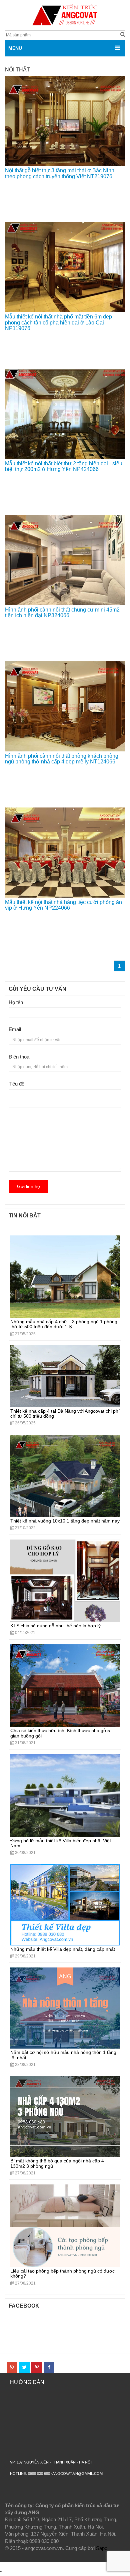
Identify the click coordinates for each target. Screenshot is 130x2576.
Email (15, 1029)
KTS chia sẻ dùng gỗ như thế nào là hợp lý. (56, 1626)
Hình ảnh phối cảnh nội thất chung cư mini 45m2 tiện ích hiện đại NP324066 (62, 613)
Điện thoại (19, 1057)
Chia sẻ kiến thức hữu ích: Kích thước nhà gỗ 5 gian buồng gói (60, 1733)
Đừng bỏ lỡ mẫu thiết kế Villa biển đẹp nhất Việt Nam (61, 1843)
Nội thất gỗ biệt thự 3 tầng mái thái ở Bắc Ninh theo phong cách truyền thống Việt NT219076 (60, 173)
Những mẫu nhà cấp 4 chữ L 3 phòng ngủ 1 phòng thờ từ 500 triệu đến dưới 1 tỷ (64, 1324)
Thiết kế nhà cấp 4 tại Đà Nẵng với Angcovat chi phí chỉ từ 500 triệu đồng (65, 1414)
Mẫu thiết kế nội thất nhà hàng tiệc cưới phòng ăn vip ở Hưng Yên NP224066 (63, 905)
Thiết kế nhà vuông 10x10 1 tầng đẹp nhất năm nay (65, 1521)
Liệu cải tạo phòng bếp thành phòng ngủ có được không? (62, 2273)
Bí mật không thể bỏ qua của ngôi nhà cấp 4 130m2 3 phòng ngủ (57, 2163)
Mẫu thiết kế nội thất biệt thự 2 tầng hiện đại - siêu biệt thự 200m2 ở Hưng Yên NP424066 (64, 466)
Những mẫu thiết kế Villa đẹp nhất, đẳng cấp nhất (63, 1949)
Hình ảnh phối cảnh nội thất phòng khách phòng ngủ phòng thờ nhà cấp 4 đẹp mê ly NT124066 (62, 759)
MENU (15, 48)
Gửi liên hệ (28, 1186)
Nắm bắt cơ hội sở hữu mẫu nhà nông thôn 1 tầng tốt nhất (63, 2055)
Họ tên (16, 1002)
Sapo (102, 2548)
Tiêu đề (16, 1084)
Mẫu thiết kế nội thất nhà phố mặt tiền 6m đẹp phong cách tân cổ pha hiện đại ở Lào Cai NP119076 (58, 322)
